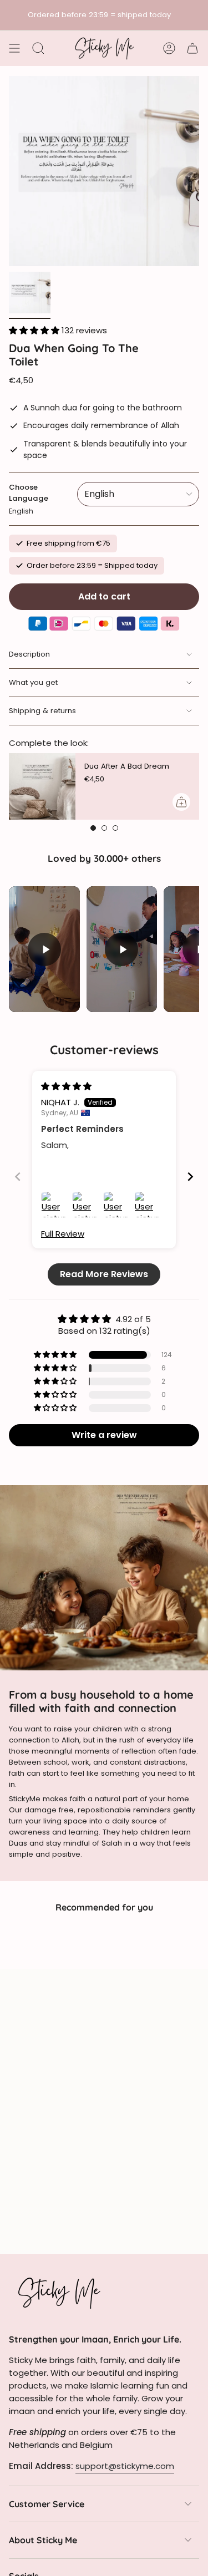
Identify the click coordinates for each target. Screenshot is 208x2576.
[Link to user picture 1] (54, 1205)
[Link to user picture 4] (148, 1205)
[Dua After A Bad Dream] (42, 786)
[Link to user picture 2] (85, 1205)
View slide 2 (104, 828)
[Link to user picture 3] (116, 1205)
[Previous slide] (18, 1177)
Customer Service (47, 2504)
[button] (35, 330)
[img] (66, 1086)
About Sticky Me (43, 2540)
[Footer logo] (59, 2293)
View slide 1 (93, 828)
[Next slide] (190, 1177)
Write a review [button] (104, 1435)
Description (29, 654)
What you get (33, 682)
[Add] (181, 802)
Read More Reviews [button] (104, 1274)
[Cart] (192, 48)
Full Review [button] (63, 1234)
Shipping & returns (42, 711)
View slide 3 (115, 828)
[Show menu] (14, 48)
